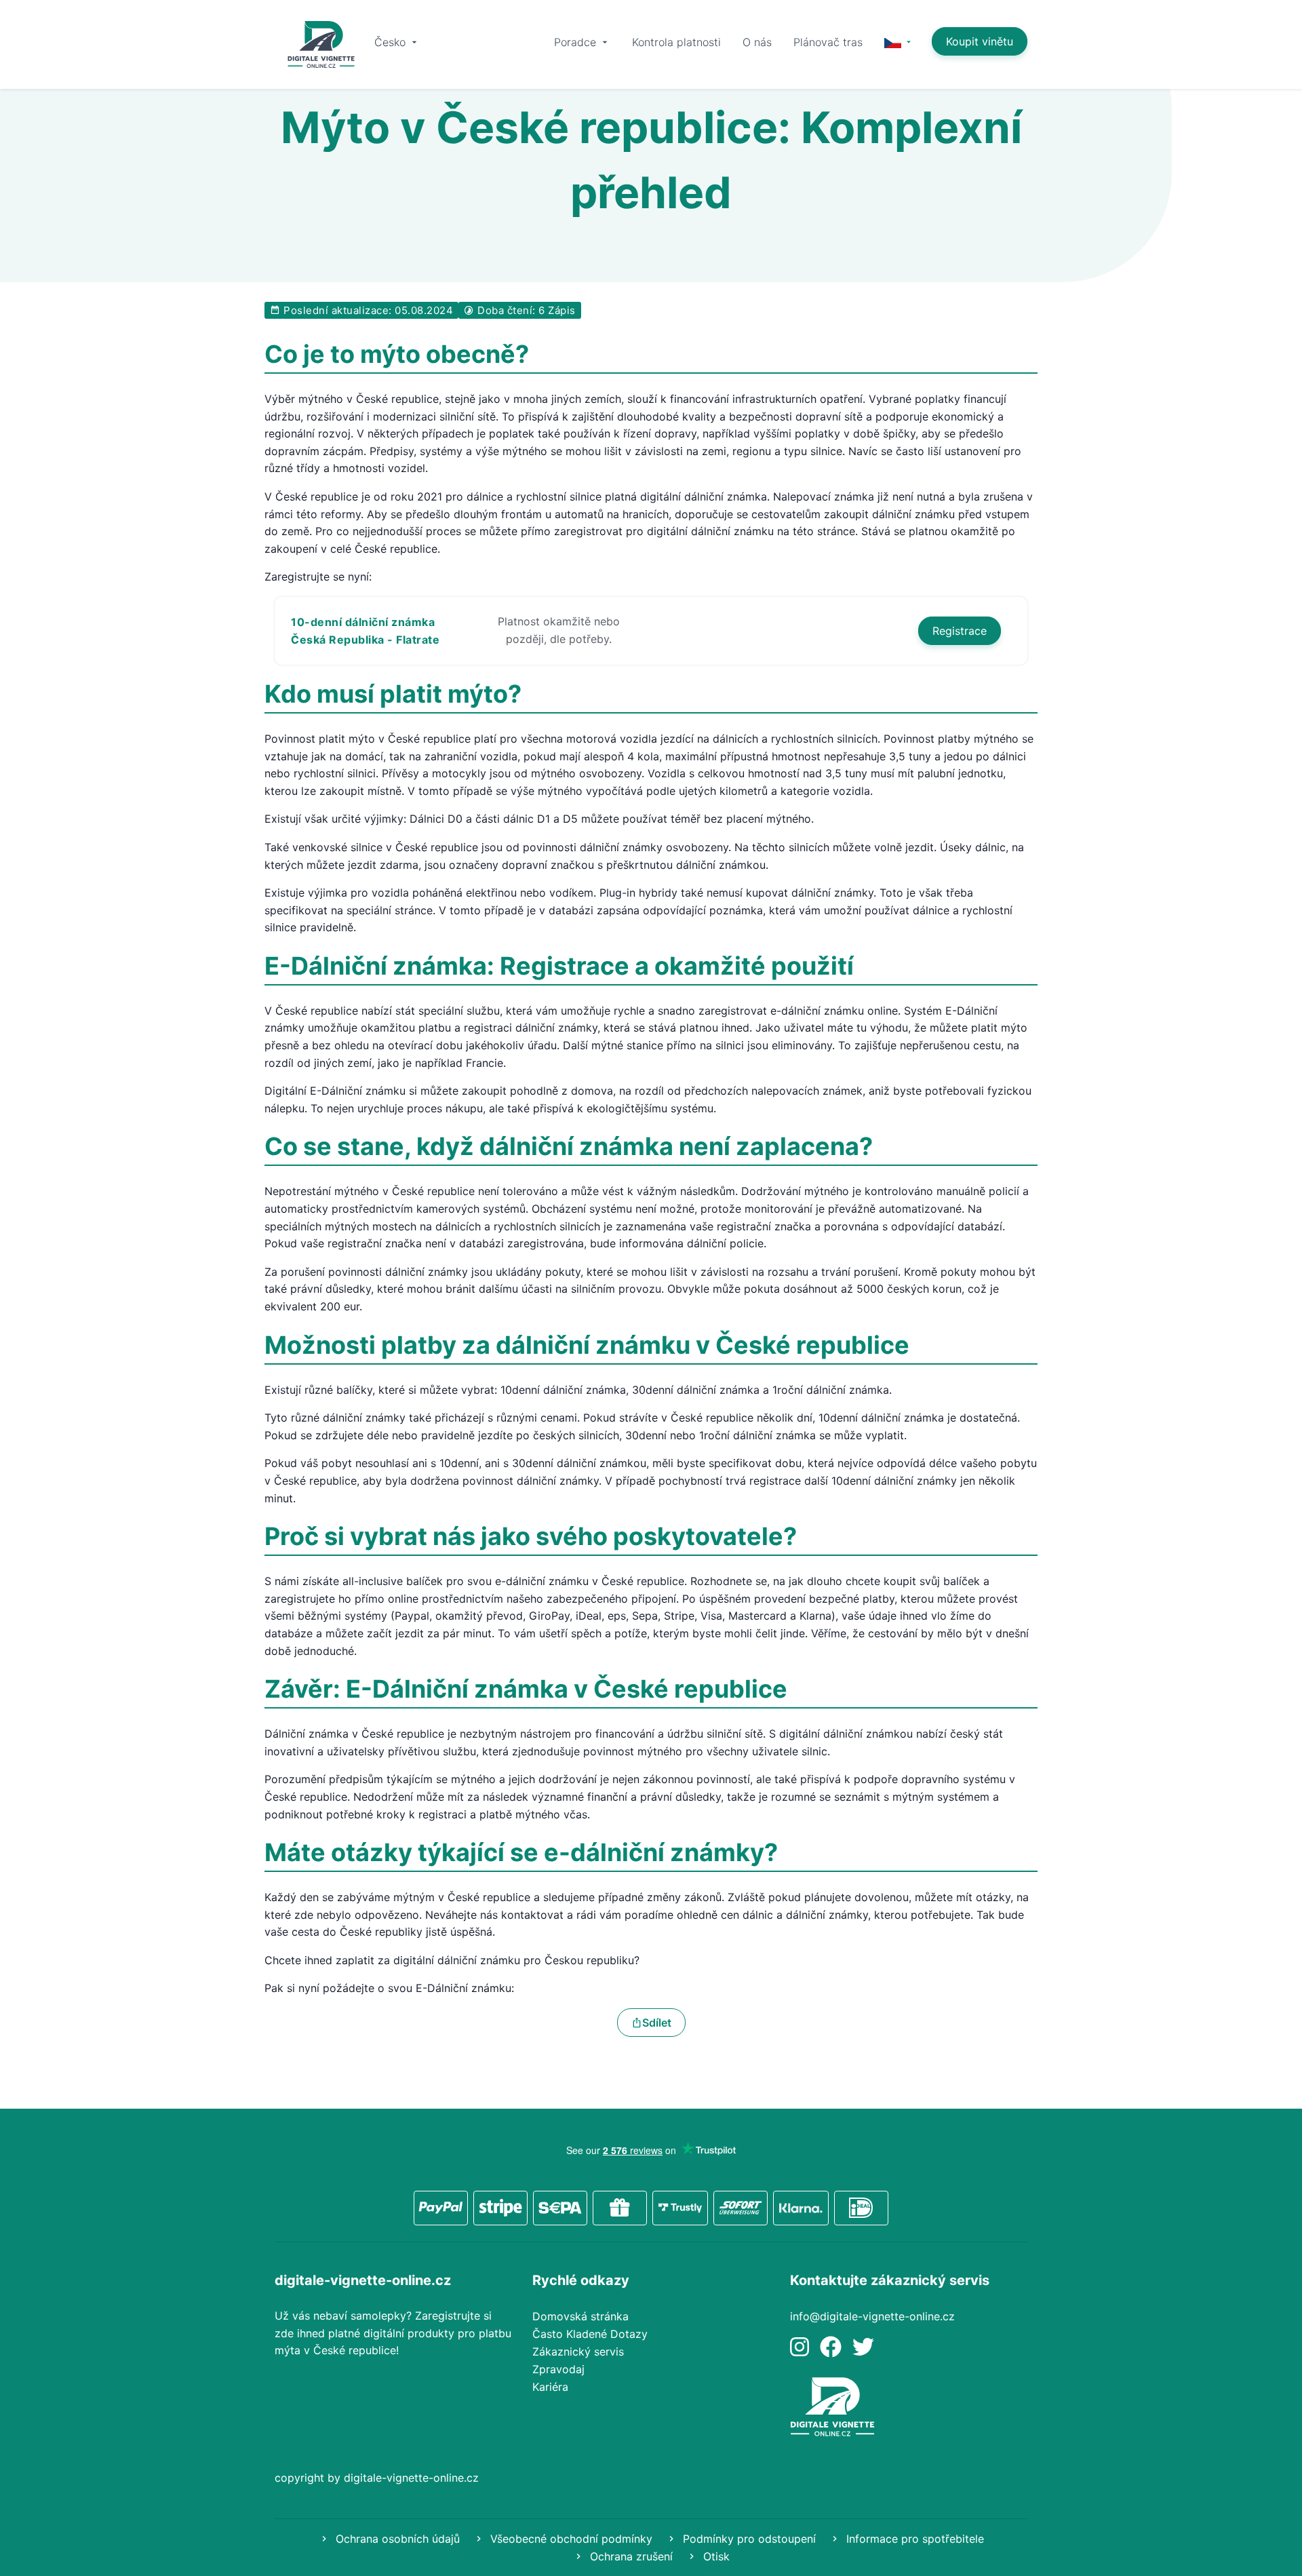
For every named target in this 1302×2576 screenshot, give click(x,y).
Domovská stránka (580, 2316)
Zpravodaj (558, 2369)
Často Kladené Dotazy (590, 2334)
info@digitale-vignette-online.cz (872, 2316)
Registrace (960, 631)
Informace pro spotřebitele (913, 2539)
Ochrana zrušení (630, 2556)
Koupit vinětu (980, 41)
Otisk (715, 2556)
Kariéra (550, 2387)
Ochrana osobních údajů (396, 2539)
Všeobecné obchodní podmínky (570, 2539)
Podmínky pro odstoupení (748, 2539)
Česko (392, 42)
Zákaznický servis (578, 2351)
